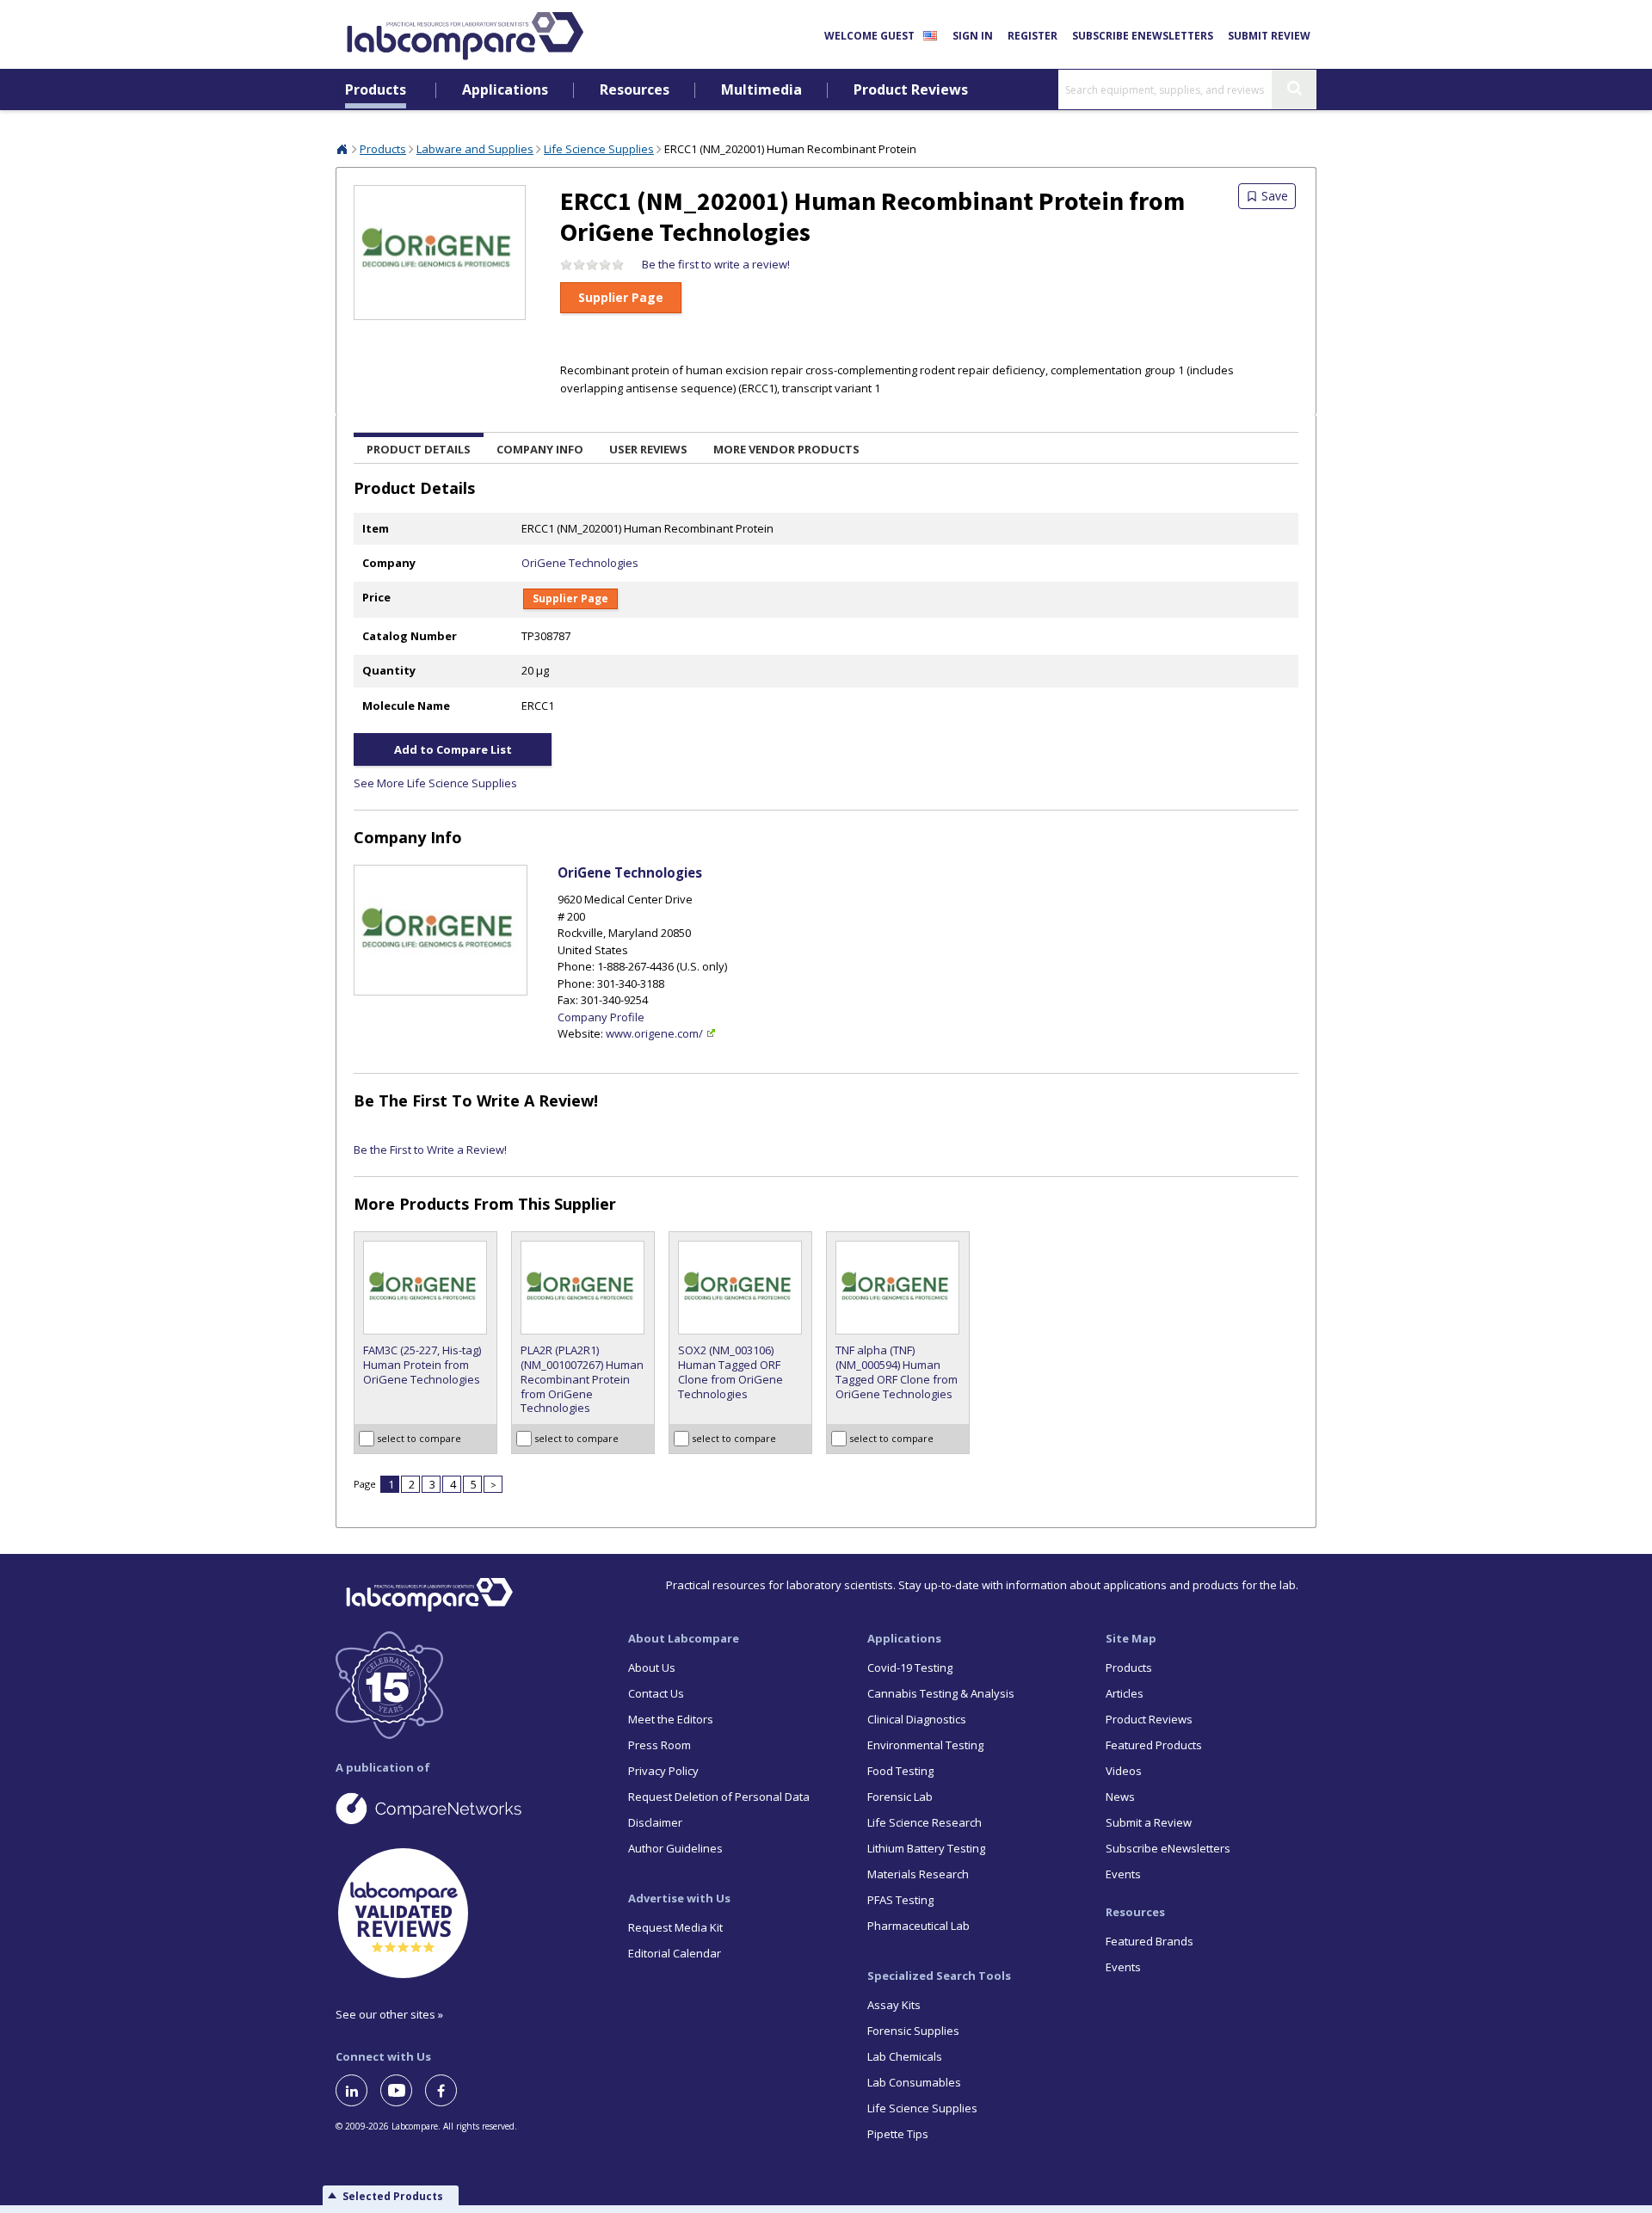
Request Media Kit (675, 1927)
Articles (1125, 1693)
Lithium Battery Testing (926, 1848)
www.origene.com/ (654, 1033)
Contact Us (656, 1693)
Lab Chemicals (905, 2056)
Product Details (419, 449)
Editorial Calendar (675, 1953)
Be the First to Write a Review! (476, 1100)
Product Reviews (911, 90)
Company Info (540, 449)
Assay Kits (894, 2005)
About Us (652, 1667)
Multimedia (761, 90)
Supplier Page (621, 297)
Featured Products (1154, 1745)
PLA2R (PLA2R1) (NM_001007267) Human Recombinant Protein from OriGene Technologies (582, 1380)
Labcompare (342, 149)
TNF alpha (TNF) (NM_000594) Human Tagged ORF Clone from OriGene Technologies (897, 1372)
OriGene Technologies (580, 563)
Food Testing (900, 1771)
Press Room (660, 1745)
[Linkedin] (358, 2090)
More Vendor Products (786, 449)
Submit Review (1269, 36)
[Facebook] (447, 2090)
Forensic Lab (900, 1797)
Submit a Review (1149, 1822)
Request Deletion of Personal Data (719, 1797)
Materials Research (918, 1874)
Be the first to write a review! (716, 264)
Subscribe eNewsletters (1143, 36)
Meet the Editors (671, 1719)
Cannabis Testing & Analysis (941, 1693)
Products (376, 90)
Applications (505, 90)
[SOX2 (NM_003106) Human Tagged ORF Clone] (740, 1288)
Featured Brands (1150, 1941)
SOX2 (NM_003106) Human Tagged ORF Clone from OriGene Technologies (730, 1372)
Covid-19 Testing (910, 1667)
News (1120, 1797)
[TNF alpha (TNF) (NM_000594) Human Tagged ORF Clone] (898, 1288)
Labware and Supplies (475, 149)
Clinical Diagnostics (917, 1719)
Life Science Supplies (599, 149)
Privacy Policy (663, 1771)
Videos (1124, 1771)
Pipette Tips (898, 2134)
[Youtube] (403, 2090)
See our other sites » (389, 2014)
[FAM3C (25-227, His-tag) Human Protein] (425, 1288)
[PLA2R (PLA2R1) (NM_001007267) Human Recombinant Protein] (583, 1288)
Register (1032, 36)
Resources (635, 90)
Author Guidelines (675, 1848)
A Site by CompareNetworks (468, 1808)
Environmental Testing (925, 1745)
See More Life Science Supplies (435, 783)
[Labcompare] (465, 34)
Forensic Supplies (913, 2031)
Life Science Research (925, 1822)
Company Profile (601, 1017)
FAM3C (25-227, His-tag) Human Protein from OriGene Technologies (422, 1365)
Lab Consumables (914, 2082)
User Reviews (648, 449)
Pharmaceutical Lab (918, 1926)
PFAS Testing (900, 1900)
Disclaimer (655, 1822)
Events (1123, 1874)
